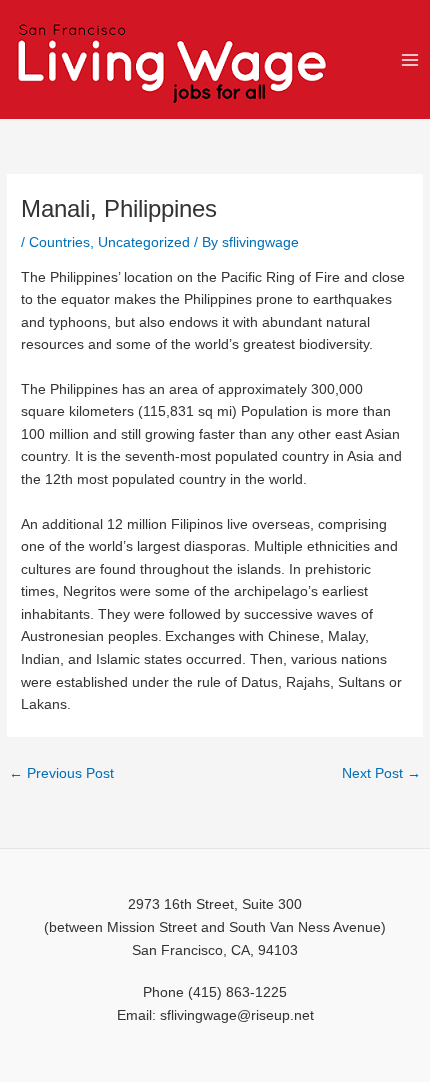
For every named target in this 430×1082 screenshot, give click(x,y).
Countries (59, 242)
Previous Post (61, 773)
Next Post (381, 773)
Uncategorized (144, 242)
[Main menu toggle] (410, 59)
